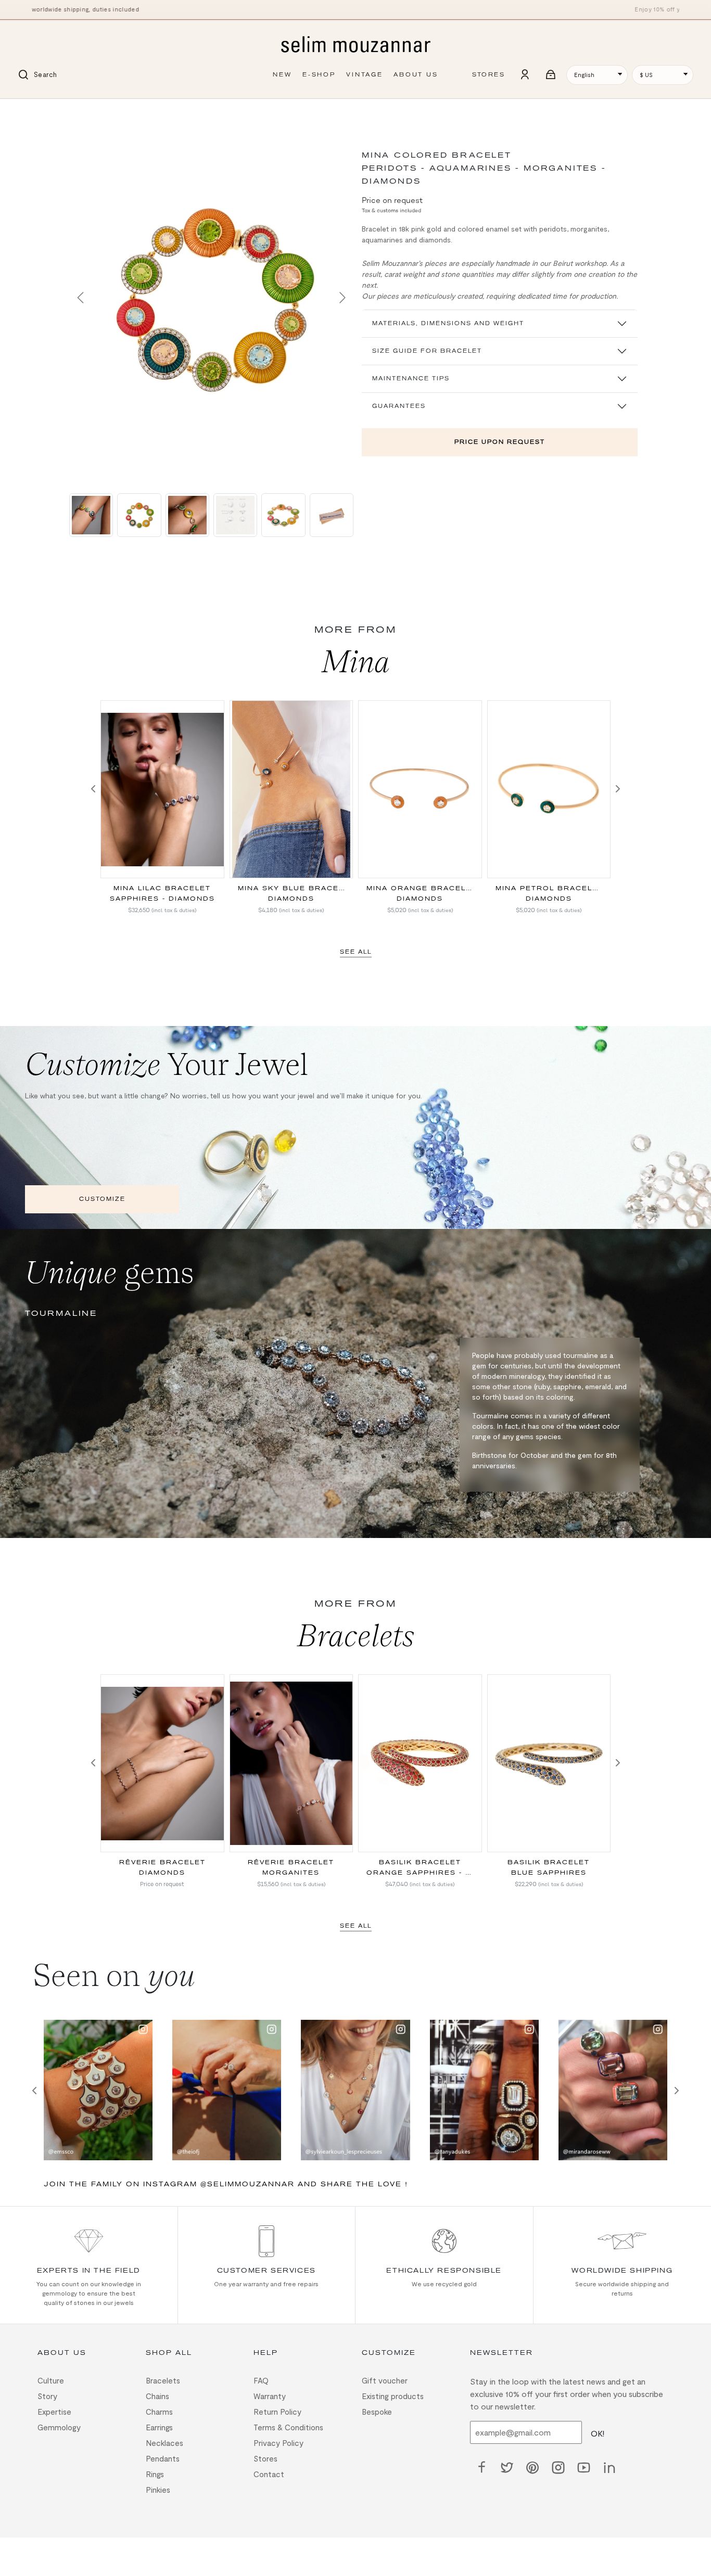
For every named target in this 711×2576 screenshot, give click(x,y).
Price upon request (500, 442)
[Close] (80, 113)
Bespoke (377, 2412)
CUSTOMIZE (102, 1199)
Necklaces (164, 2443)
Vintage (365, 75)
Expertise (54, 2412)
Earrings (159, 2427)
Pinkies (158, 2490)
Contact (269, 2474)
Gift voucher (385, 2380)
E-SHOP (319, 75)
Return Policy (277, 2412)
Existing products (393, 2396)
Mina (356, 661)
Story (47, 2396)
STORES (488, 75)
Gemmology (59, 2427)
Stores (265, 2458)
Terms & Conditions (288, 2427)
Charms (159, 2412)
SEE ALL (356, 952)
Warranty (270, 2396)
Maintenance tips (411, 379)
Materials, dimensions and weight (448, 323)
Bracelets (356, 1635)
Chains (157, 2396)
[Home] (355, 45)
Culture (51, 2380)
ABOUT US (416, 75)
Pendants (163, 2458)
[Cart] (551, 75)
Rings (155, 2474)
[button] (80, 298)
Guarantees (399, 406)
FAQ (261, 2380)
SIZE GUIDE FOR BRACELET (427, 351)
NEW (282, 75)
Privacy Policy (278, 2443)
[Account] (525, 75)
